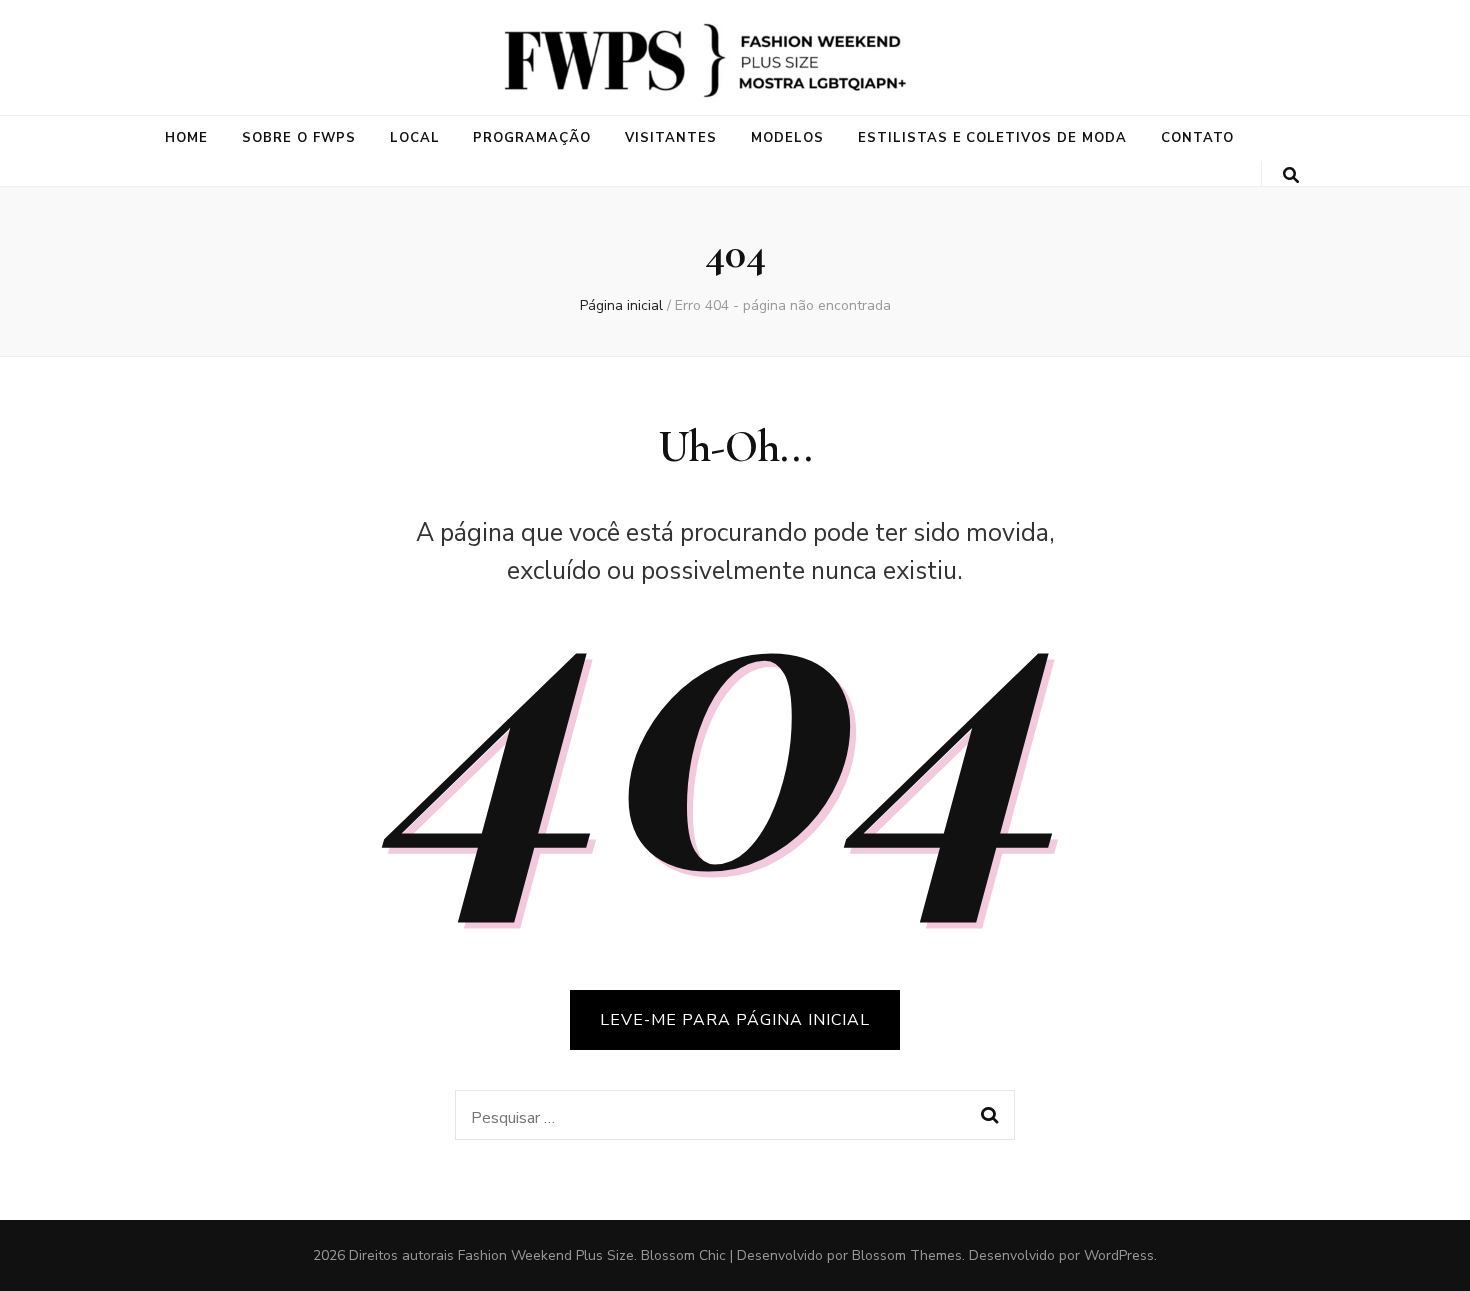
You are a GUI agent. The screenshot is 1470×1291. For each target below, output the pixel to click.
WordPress (1119, 1255)
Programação (532, 138)
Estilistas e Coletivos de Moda (992, 138)
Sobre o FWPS (299, 138)
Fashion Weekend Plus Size (546, 1255)
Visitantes (671, 138)
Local (415, 138)
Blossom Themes (907, 1255)
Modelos (787, 138)
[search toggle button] (1291, 175)
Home (186, 138)
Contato (1197, 138)
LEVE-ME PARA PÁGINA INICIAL (735, 1020)
